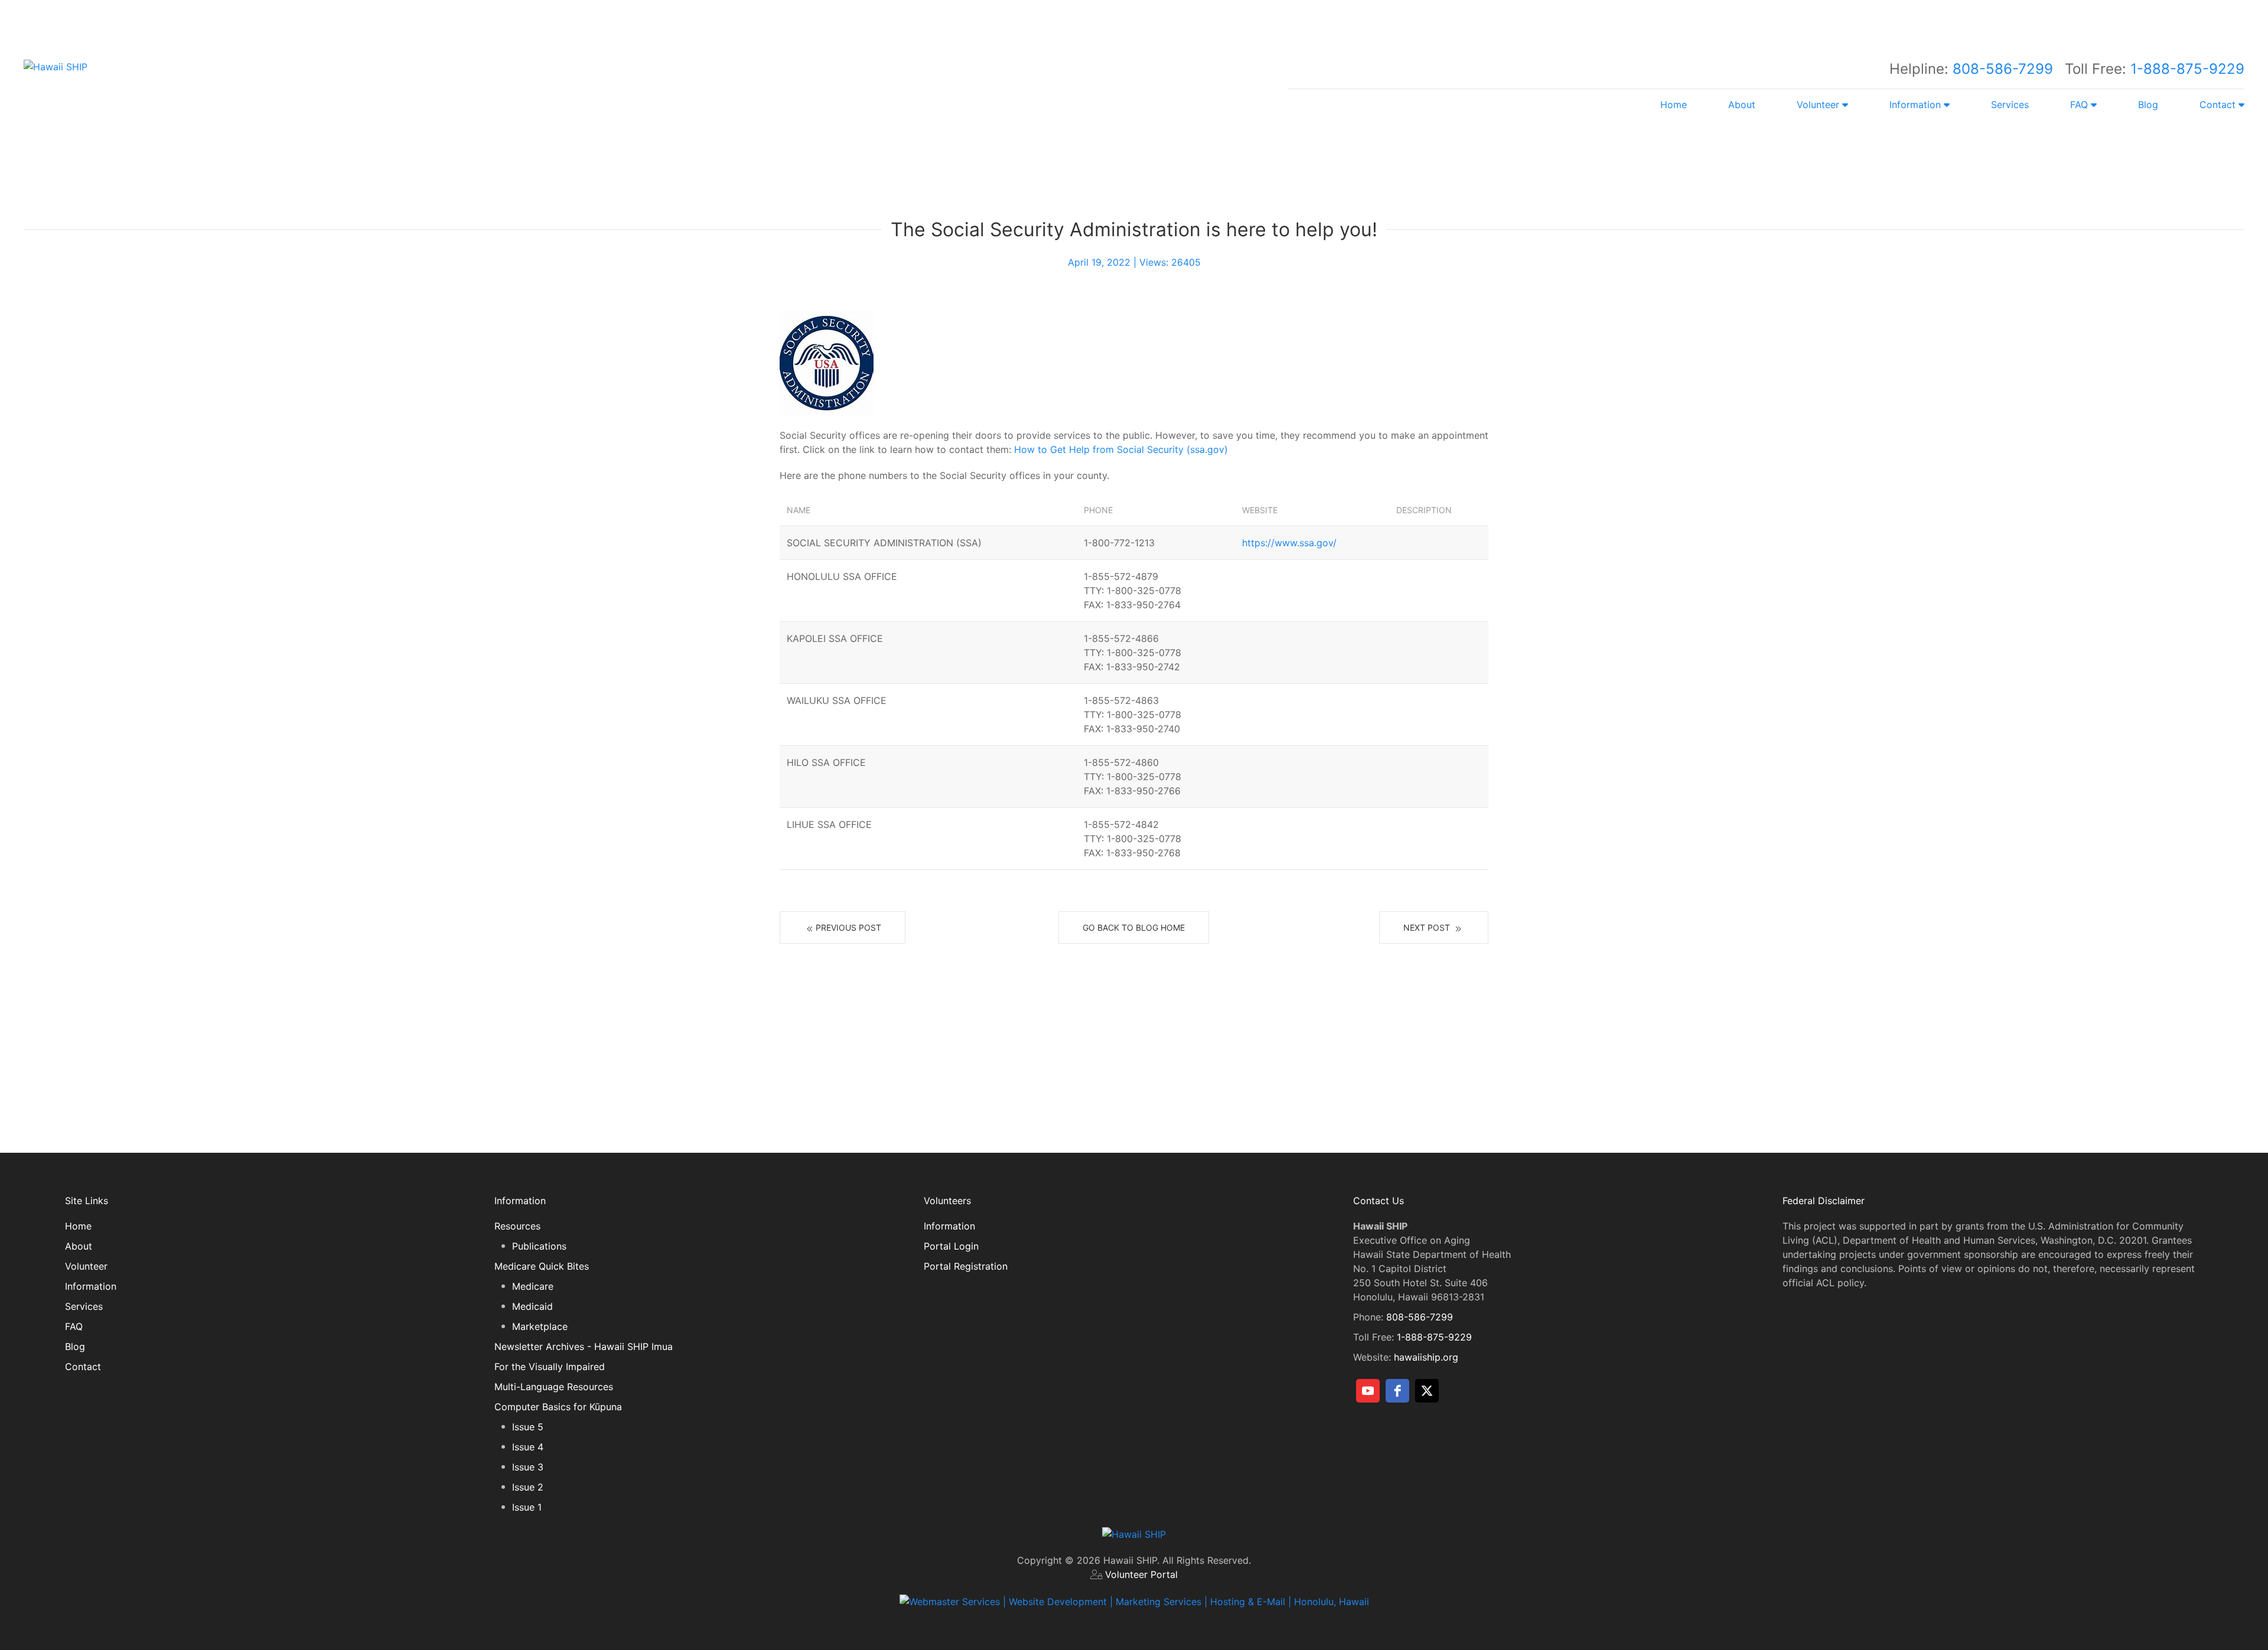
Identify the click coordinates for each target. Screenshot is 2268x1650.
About (1742, 105)
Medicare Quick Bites (542, 1266)
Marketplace (540, 1326)
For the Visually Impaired (550, 1367)
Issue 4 (528, 1447)
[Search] (1228, 18)
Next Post (1428, 927)
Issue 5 (528, 1427)
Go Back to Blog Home (1134, 927)
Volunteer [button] (1819, 105)
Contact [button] (2219, 105)
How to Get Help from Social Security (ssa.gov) (1121, 449)
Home (1674, 105)
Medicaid (532, 1306)
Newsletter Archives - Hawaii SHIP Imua (584, 1346)
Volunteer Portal (1141, 1574)
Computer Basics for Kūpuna (558, 1407)
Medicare (533, 1286)
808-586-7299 (2003, 69)
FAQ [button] (2080, 105)
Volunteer (86, 1266)
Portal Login (951, 1246)
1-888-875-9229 (2187, 69)
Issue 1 (527, 1507)
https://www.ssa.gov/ (1289, 543)
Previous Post (848, 927)
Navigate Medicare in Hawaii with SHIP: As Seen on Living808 (1174, 154)
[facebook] (1397, 1391)
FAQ (74, 1326)
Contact (83, 1367)
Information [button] (1917, 105)
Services (2010, 105)
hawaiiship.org (1426, 1357)
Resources (517, 1226)
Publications (539, 1246)
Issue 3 (528, 1467)
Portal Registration (966, 1266)
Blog (2148, 105)
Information (91, 1286)
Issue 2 (528, 1487)
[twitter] (1427, 1391)
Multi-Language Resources (554, 1387)
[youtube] (1368, 1391)
